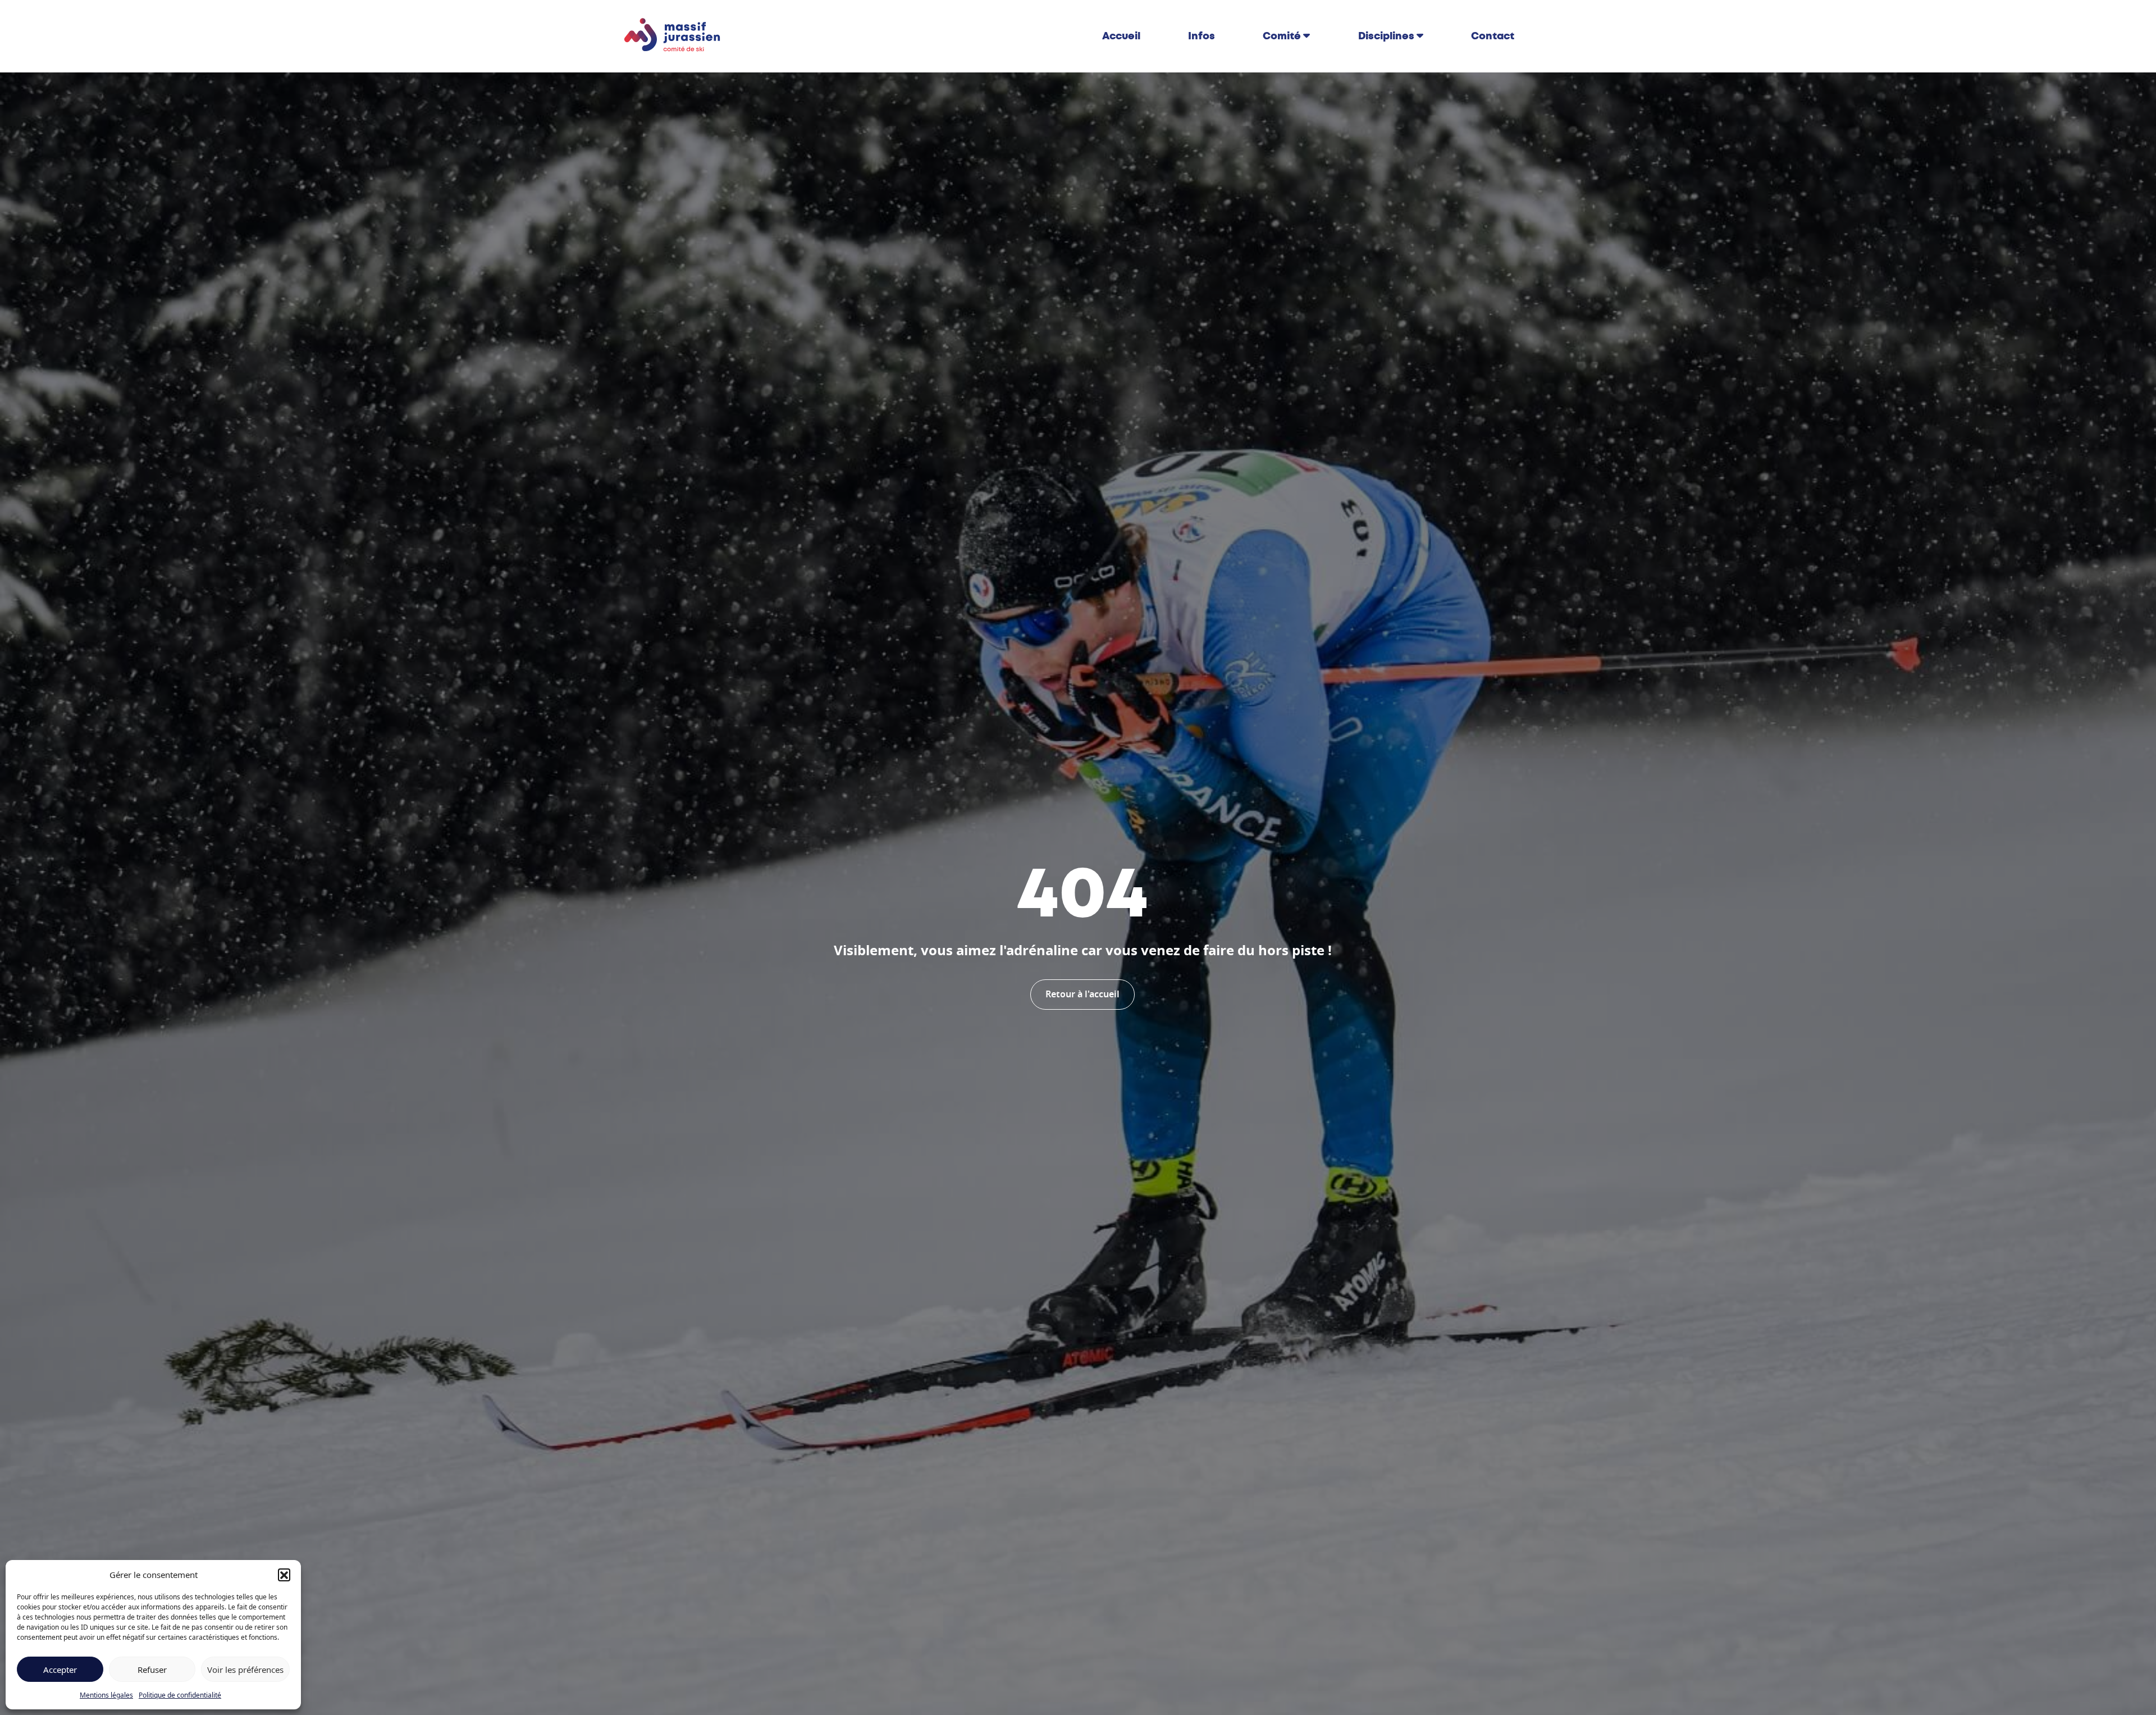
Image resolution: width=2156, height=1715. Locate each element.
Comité (1282, 36)
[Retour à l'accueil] (673, 35)
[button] (284, 1575)
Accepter (60, 1670)
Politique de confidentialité (180, 1695)
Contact (1493, 36)
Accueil (1121, 36)
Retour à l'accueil (1082, 995)
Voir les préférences (245, 1670)
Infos (1202, 36)
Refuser (152, 1670)
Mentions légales (106, 1695)
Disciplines (1386, 36)
